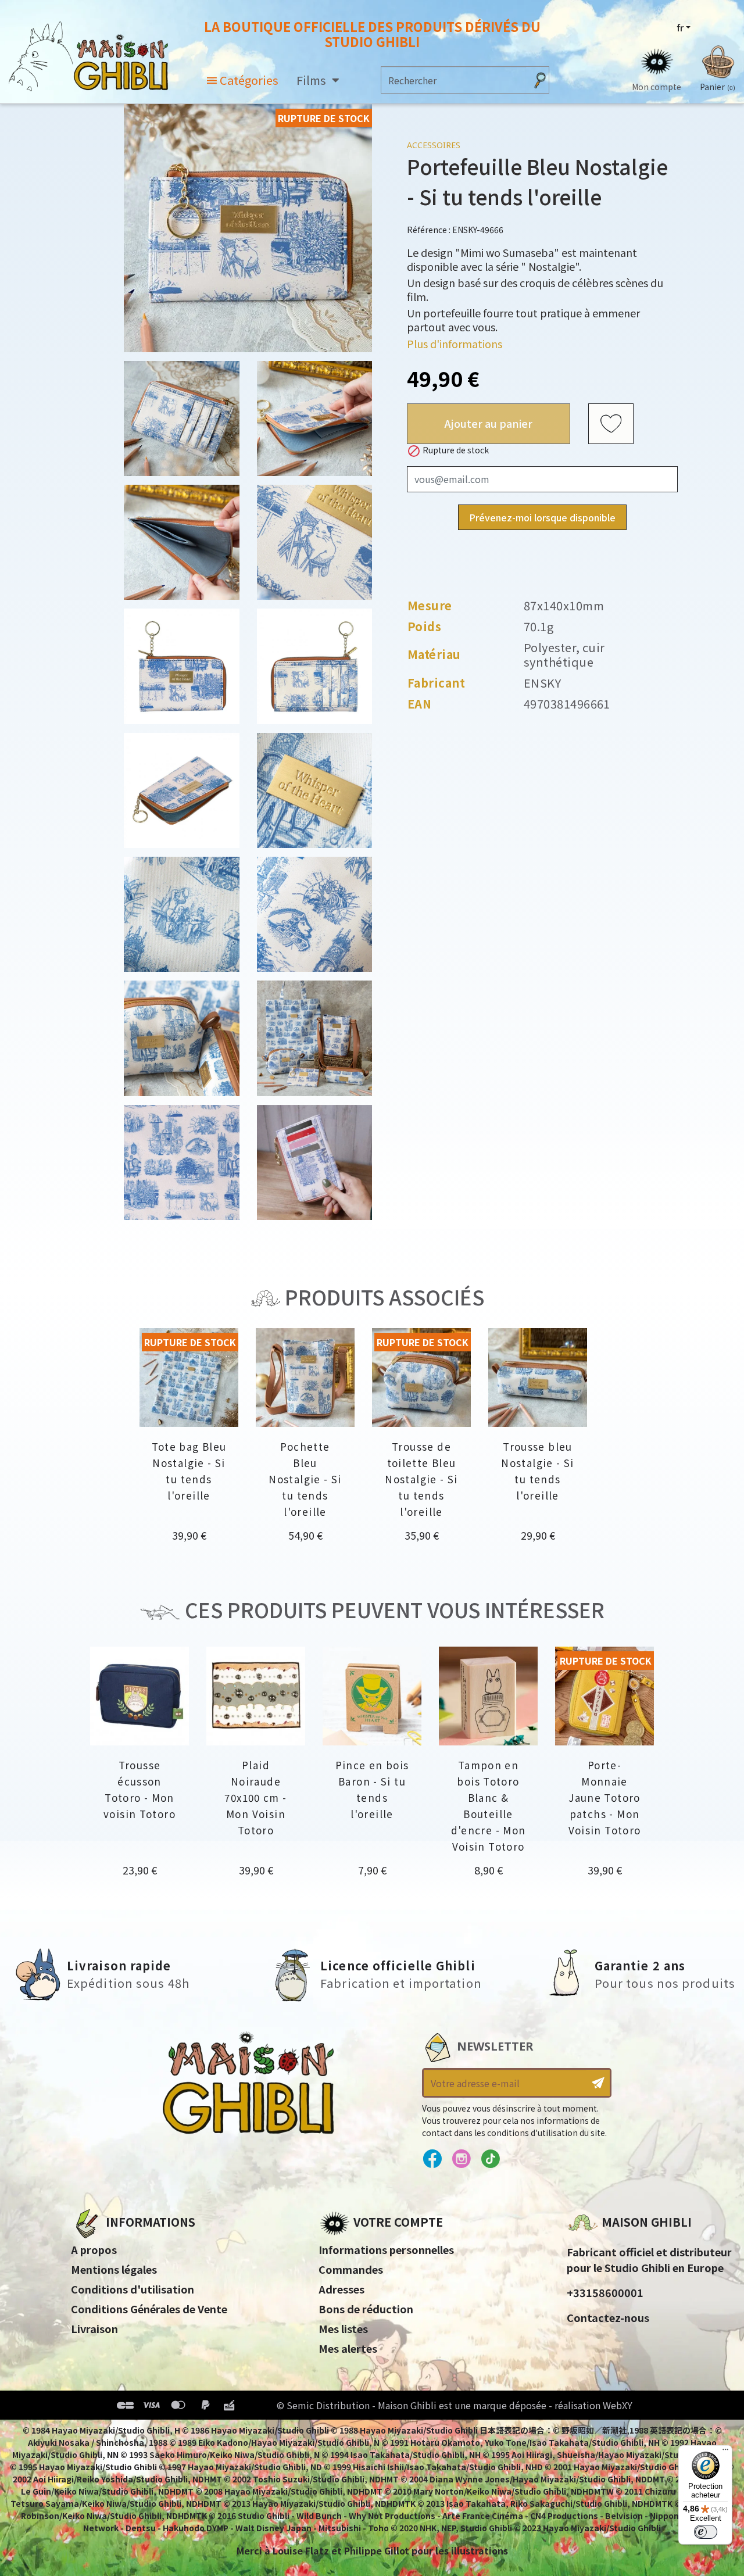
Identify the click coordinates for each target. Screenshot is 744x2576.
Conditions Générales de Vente (149, 2309)
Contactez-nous (608, 2317)
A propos (94, 2249)
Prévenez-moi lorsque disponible (542, 517)
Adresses (341, 2289)
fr (680, 27)
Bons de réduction (366, 2309)
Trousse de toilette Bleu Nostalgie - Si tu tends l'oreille (421, 1479)
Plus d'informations (455, 344)
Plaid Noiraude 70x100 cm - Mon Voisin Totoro (255, 1797)
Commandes (351, 2269)
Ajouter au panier (489, 423)
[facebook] (432, 2159)
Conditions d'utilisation (133, 2289)
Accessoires (434, 145)
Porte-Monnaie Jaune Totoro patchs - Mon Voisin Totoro (605, 1797)
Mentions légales (114, 2269)
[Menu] (725, 2452)
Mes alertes (348, 2348)
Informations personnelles (386, 2249)
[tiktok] (490, 2159)
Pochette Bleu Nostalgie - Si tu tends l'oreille (305, 1479)
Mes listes (343, 2328)
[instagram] (461, 2159)
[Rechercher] (540, 80)
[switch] (706, 2532)
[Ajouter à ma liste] (611, 424)
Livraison (94, 2328)
